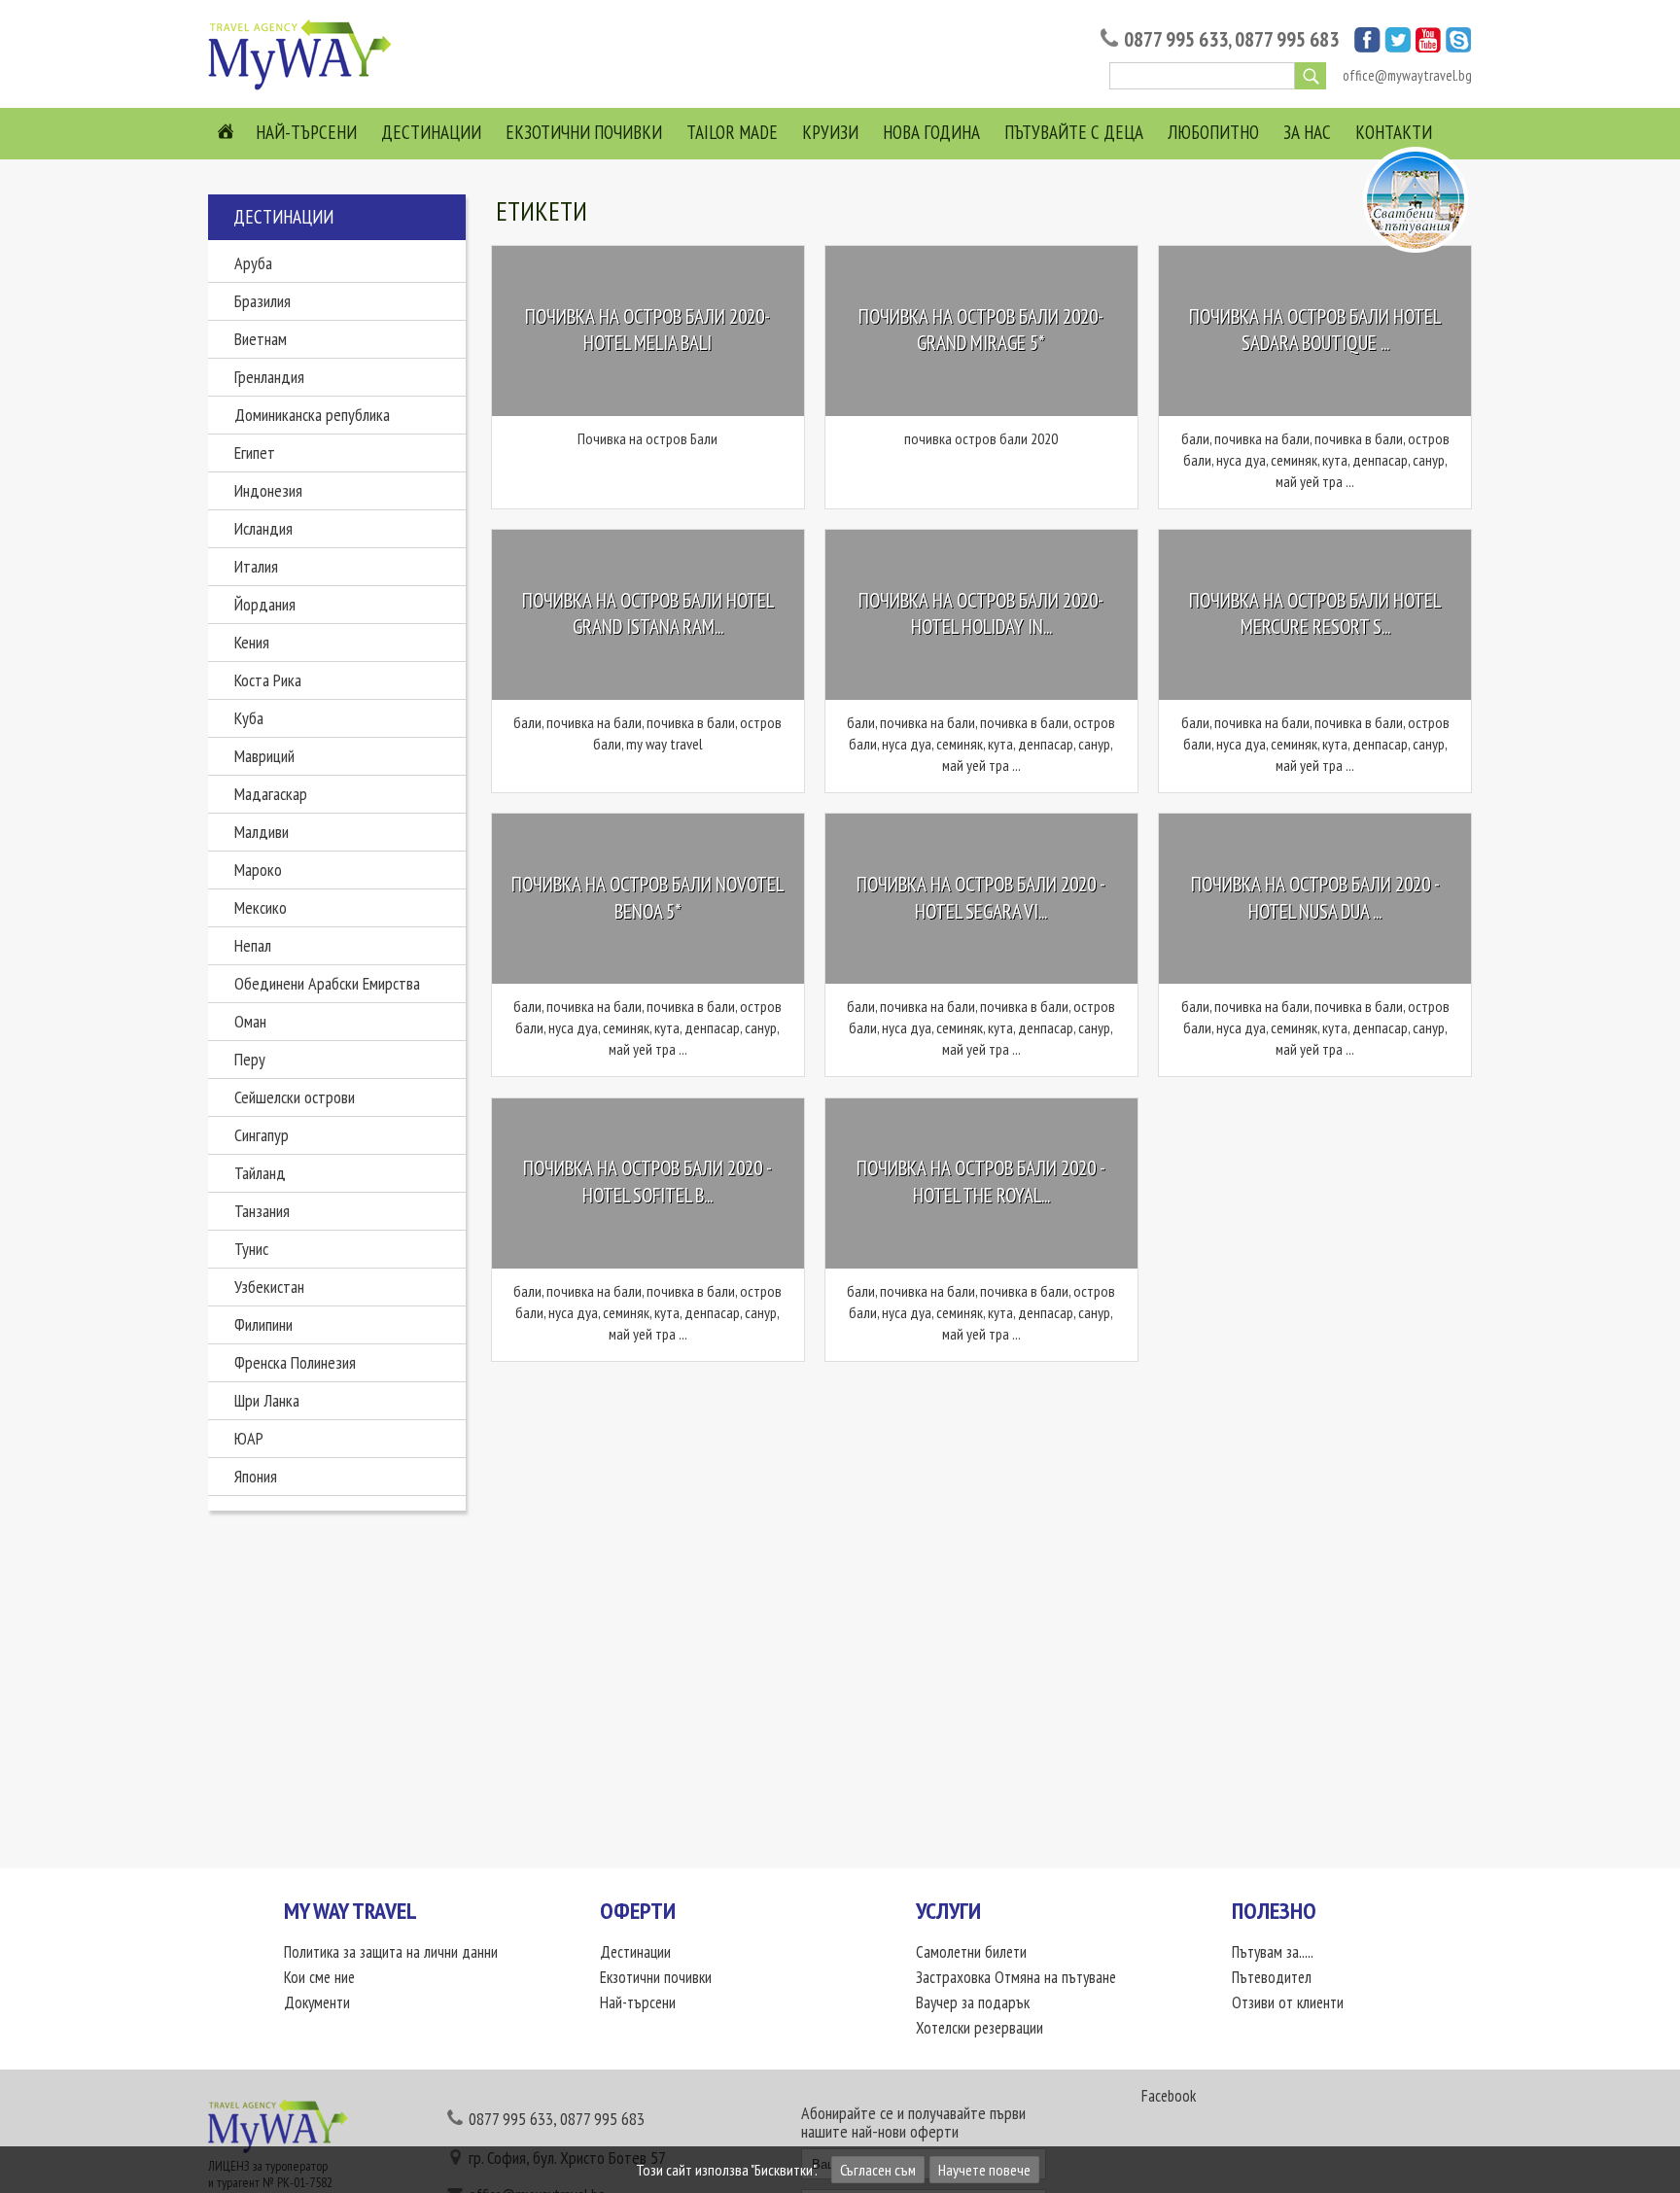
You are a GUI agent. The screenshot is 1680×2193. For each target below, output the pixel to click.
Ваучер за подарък (973, 2002)
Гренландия (269, 377)
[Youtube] (1428, 47)
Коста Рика (268, 680)
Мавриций (264, 756)
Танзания (262, 1211)
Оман (250, 1021)
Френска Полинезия (295, 1362)
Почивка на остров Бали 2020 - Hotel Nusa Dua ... (1315, 898)
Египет (255, 453)
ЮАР (249, 1438)
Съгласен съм (878, 2170)
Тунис (251, 1249)
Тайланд (260, 1173)
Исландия (263, 528)
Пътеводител (1272, 1977)
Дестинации (431, 132)
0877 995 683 (1287, 39)
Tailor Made (732, 132)
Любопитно (1213, 132)
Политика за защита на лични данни (391, 1952)
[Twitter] (1398, 47)
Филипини (263, 1324)
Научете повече (984, 2170)
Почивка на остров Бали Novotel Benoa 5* (647, 898)
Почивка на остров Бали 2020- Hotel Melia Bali (647, 330)
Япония (256, 1476)
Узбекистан (269, 1287)
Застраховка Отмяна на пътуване (1016, 1977)
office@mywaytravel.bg (1407, 75)
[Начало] (305, 88)
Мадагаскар (271, 794)
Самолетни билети (971, 1952)
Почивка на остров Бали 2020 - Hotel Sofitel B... (647, 1183)
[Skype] (1459, 47)
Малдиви (262, 832)
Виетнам (261, 339)
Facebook (1169, 2096)
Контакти (1394, 132)
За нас (1307, 132)
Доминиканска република (312, 415)
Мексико (261, 907)
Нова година (931, 132)
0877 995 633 (1176, 39)
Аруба (253, 263)
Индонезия (268, 490)
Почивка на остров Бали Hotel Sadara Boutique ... (1315, 330)
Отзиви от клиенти (1288, 2002)
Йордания (265, 604)
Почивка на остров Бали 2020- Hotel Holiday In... (981, 614)
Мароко (258, 870)
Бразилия (262, 301)
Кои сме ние (319, 1977)
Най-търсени (306, 132)
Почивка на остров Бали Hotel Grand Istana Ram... (648, 614)
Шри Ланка (267, 1400)
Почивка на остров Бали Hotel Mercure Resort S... (1315, 614)
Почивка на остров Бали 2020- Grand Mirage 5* (981, 330)
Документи (317, 2002)
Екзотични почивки (584, 132)
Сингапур (262, 1135)
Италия (256, 566)
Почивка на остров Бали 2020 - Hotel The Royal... (981, 1183)
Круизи (830, 132)
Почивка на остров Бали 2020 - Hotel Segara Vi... (981, 898)
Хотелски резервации (980, 2028)
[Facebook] (1367, 47)
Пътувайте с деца (1074, 132)
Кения (252, 642)
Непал (253, 945)
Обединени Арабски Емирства (327, 983)
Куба (249, 718)
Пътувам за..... (1273, 1952)
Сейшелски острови (295, 1097)
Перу (250, 1059)
